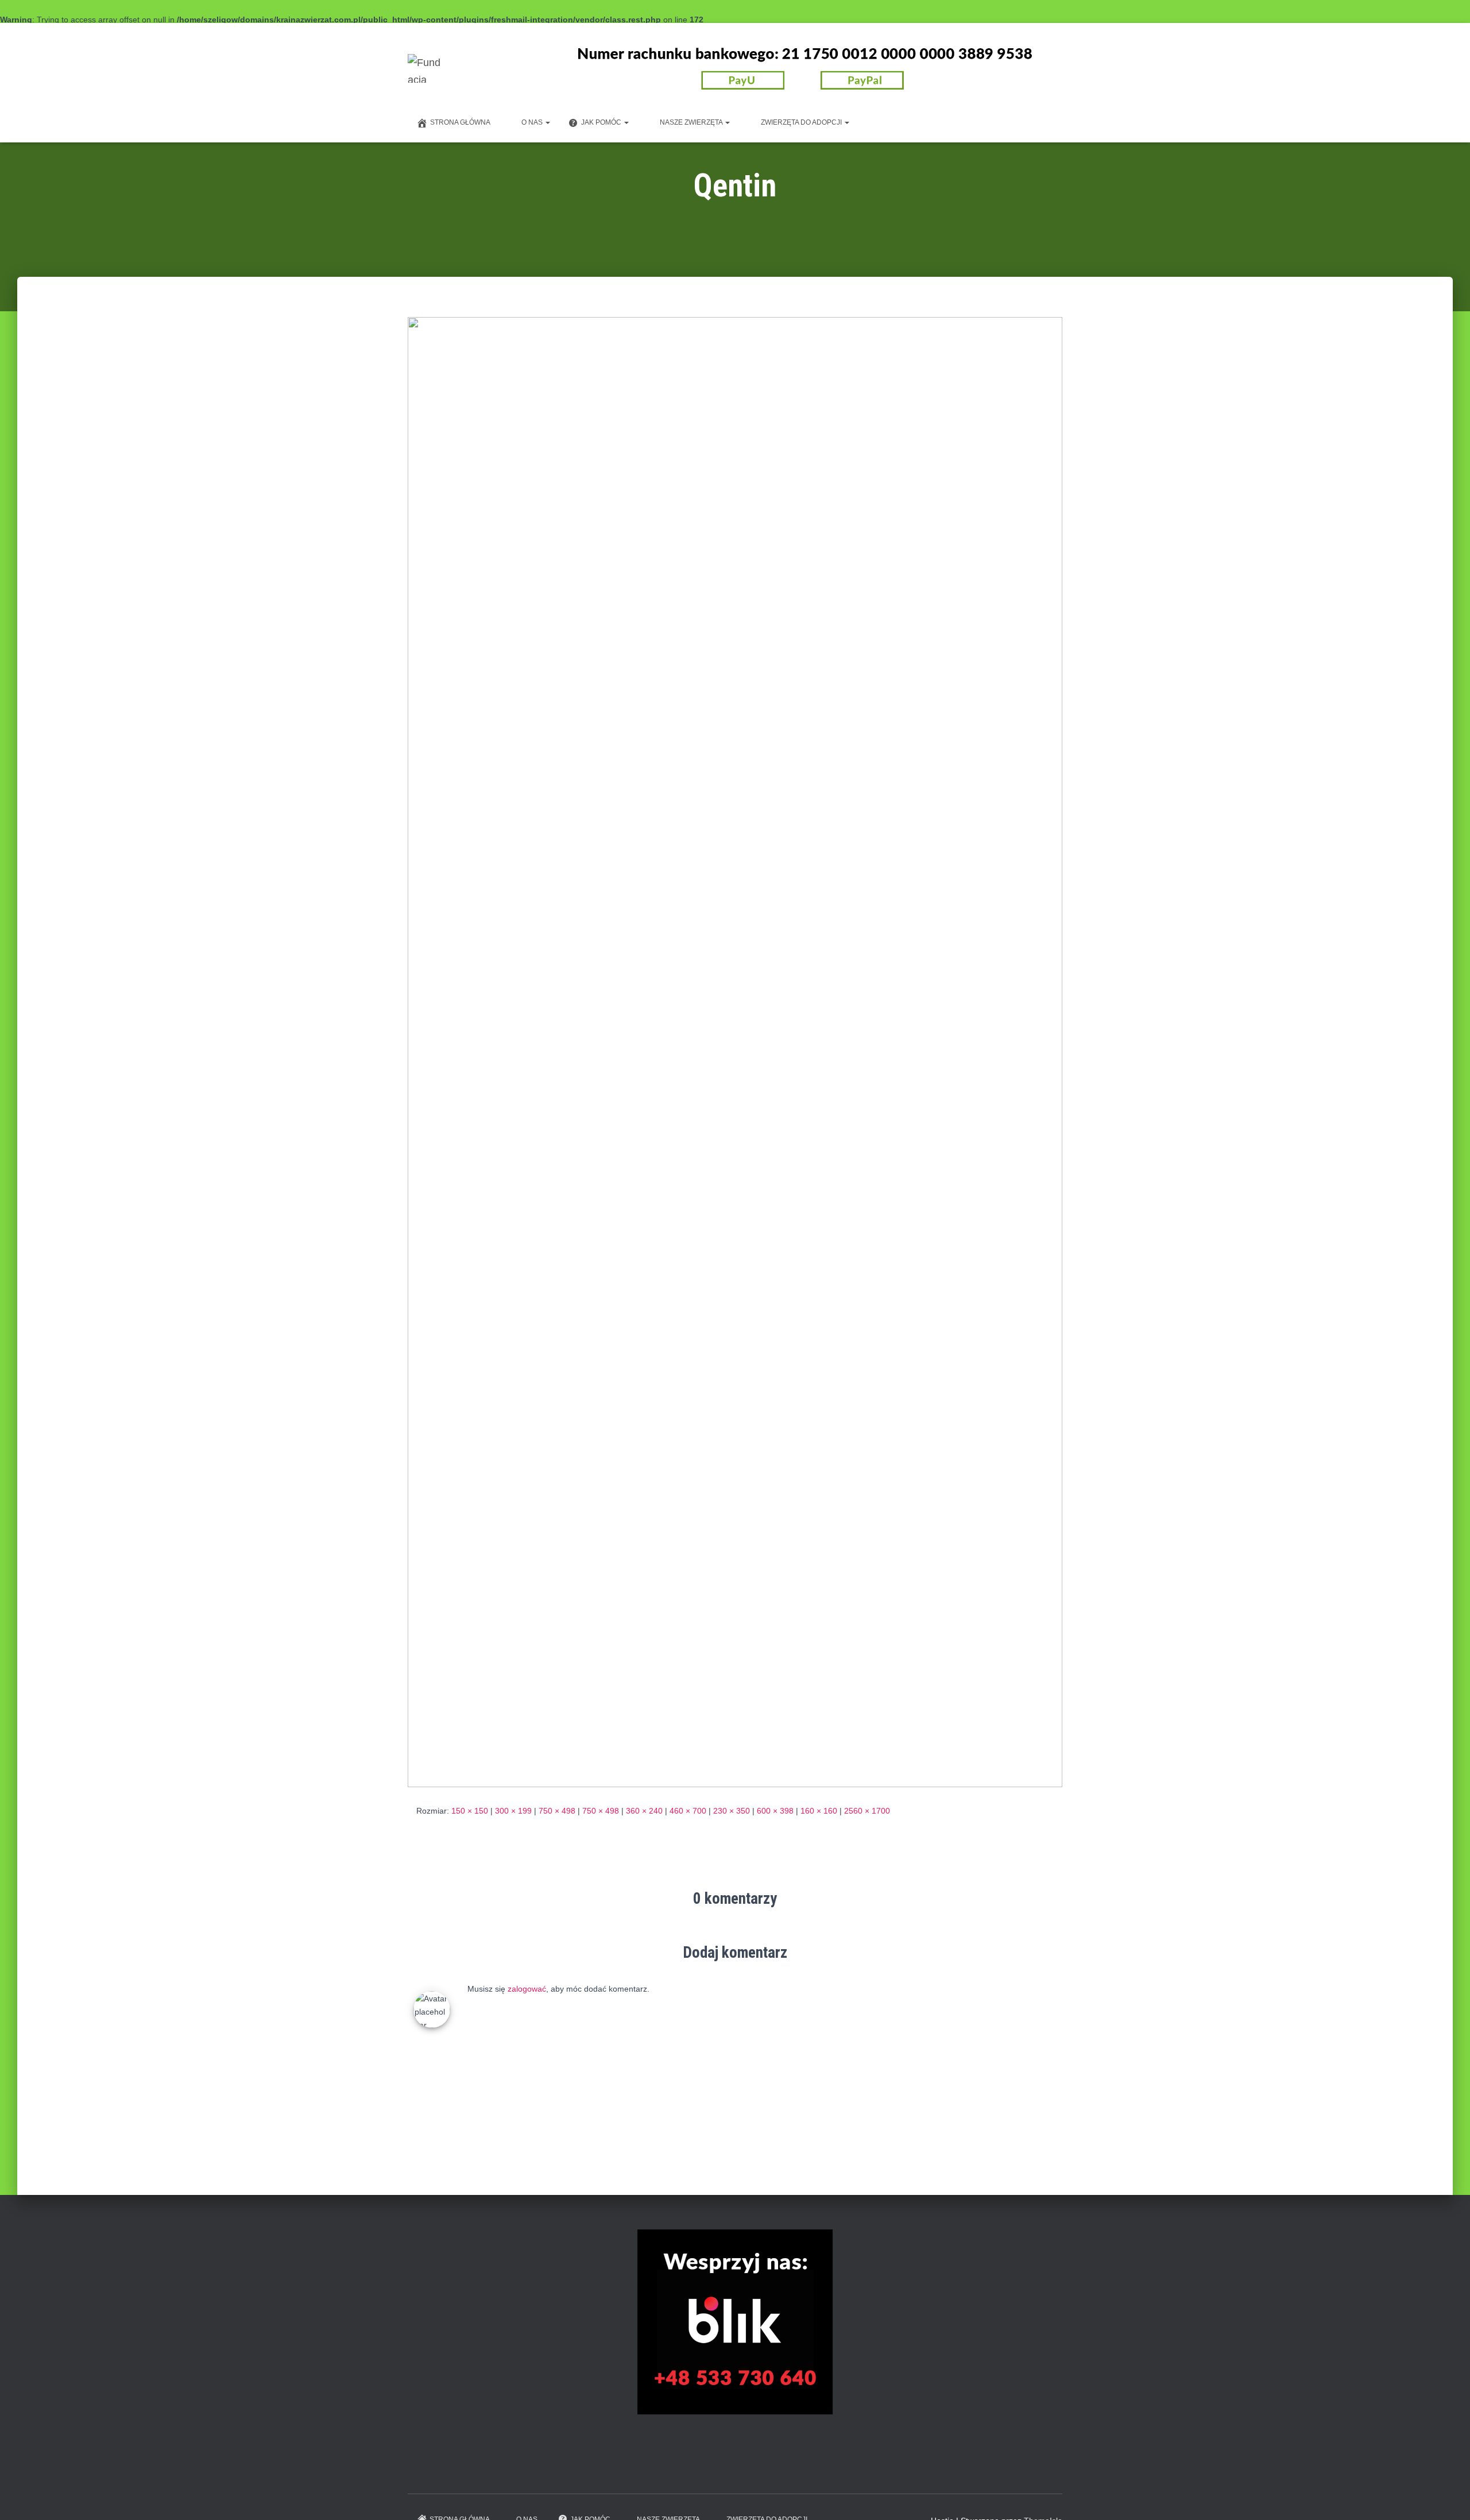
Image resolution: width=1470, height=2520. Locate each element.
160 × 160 (819, 1811)
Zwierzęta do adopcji (802, 122)
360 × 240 (644, 1811)
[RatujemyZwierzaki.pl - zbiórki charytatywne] (953, 2468)
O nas (533, 122)
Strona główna (460, 122)
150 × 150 (470, 1811)
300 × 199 (513, 1811)
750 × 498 (557, 1811)
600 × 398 (775, 1811)
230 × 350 (732, 1811)
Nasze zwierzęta (692, 122)
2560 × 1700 (867, 1811)
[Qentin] (735, 1052)
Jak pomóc (602, 122)
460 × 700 (688, 1811)
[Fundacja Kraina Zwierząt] (425, 68)
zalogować (527, 1989)
